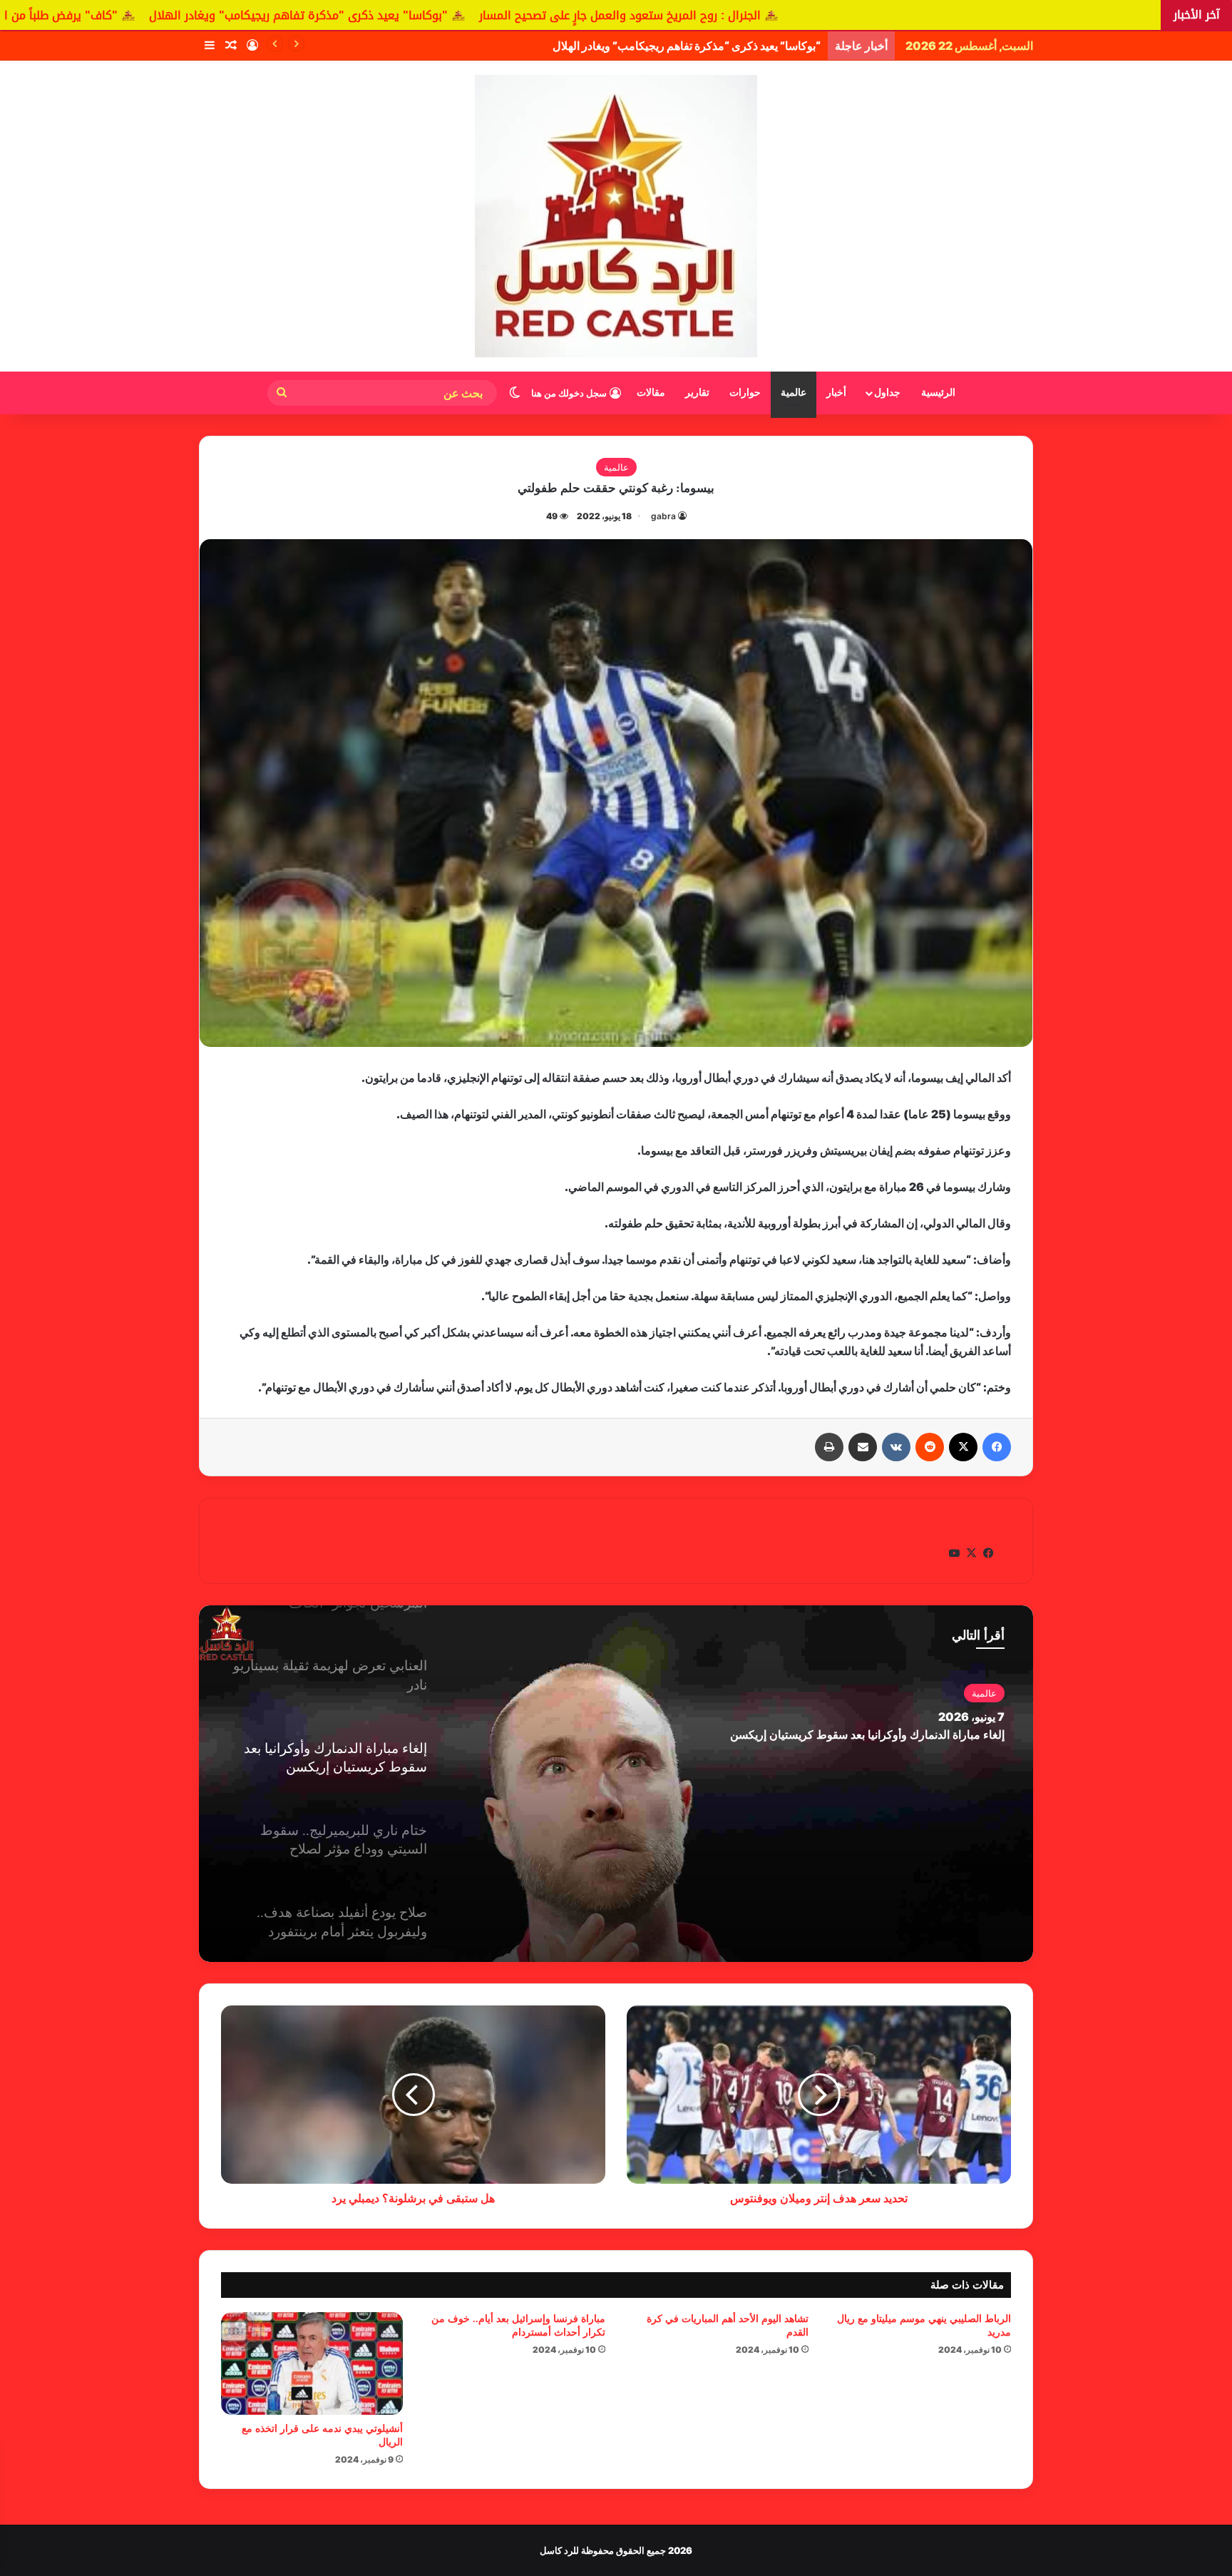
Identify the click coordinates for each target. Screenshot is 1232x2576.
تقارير (697, 393)
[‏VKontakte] (896, 1447)
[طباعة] (829, 1447)
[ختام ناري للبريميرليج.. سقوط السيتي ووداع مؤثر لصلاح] (616, 1784)
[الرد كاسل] (616, 216)
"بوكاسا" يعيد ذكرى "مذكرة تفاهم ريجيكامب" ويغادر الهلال (501, 15)
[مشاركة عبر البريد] (863, 1447)
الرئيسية (938, 393)
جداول (887, 393)
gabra (663, 516)
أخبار (836, 393)
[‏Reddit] (930, 1447)
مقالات (651, 393)
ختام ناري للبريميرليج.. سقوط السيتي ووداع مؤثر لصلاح (875, 1735)
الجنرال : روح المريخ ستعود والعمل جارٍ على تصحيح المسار (822, 15)
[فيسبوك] (997, 1447)
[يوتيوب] (954, 1553)
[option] (616, 1784)
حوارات (745, 393)
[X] (963, 1447)
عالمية (794, 393)
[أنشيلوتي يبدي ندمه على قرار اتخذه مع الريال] (312, 2363)
